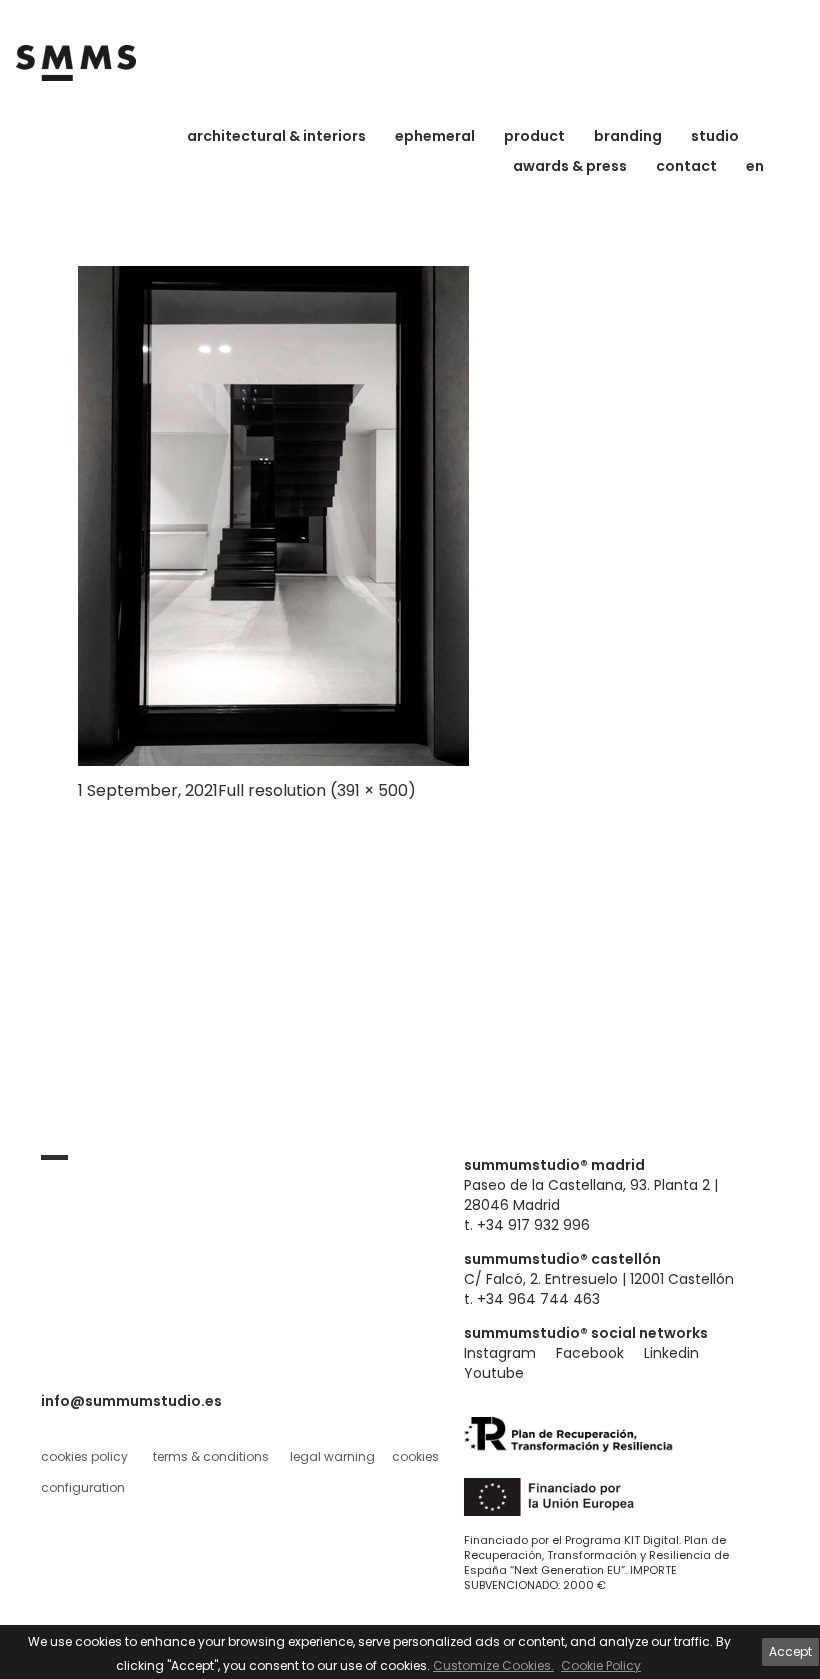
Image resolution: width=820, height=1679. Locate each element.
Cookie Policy (601, 1665)
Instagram (500, 1353)
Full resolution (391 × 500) (317, 790)
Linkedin (671, 1353)
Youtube (494, 1373)
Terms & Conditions (211, 1456)
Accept (790, 1651)
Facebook (590, 1353)
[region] (410, 1652)
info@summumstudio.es (131, 1401)
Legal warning (332, 1456)
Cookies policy (84, 1456)
